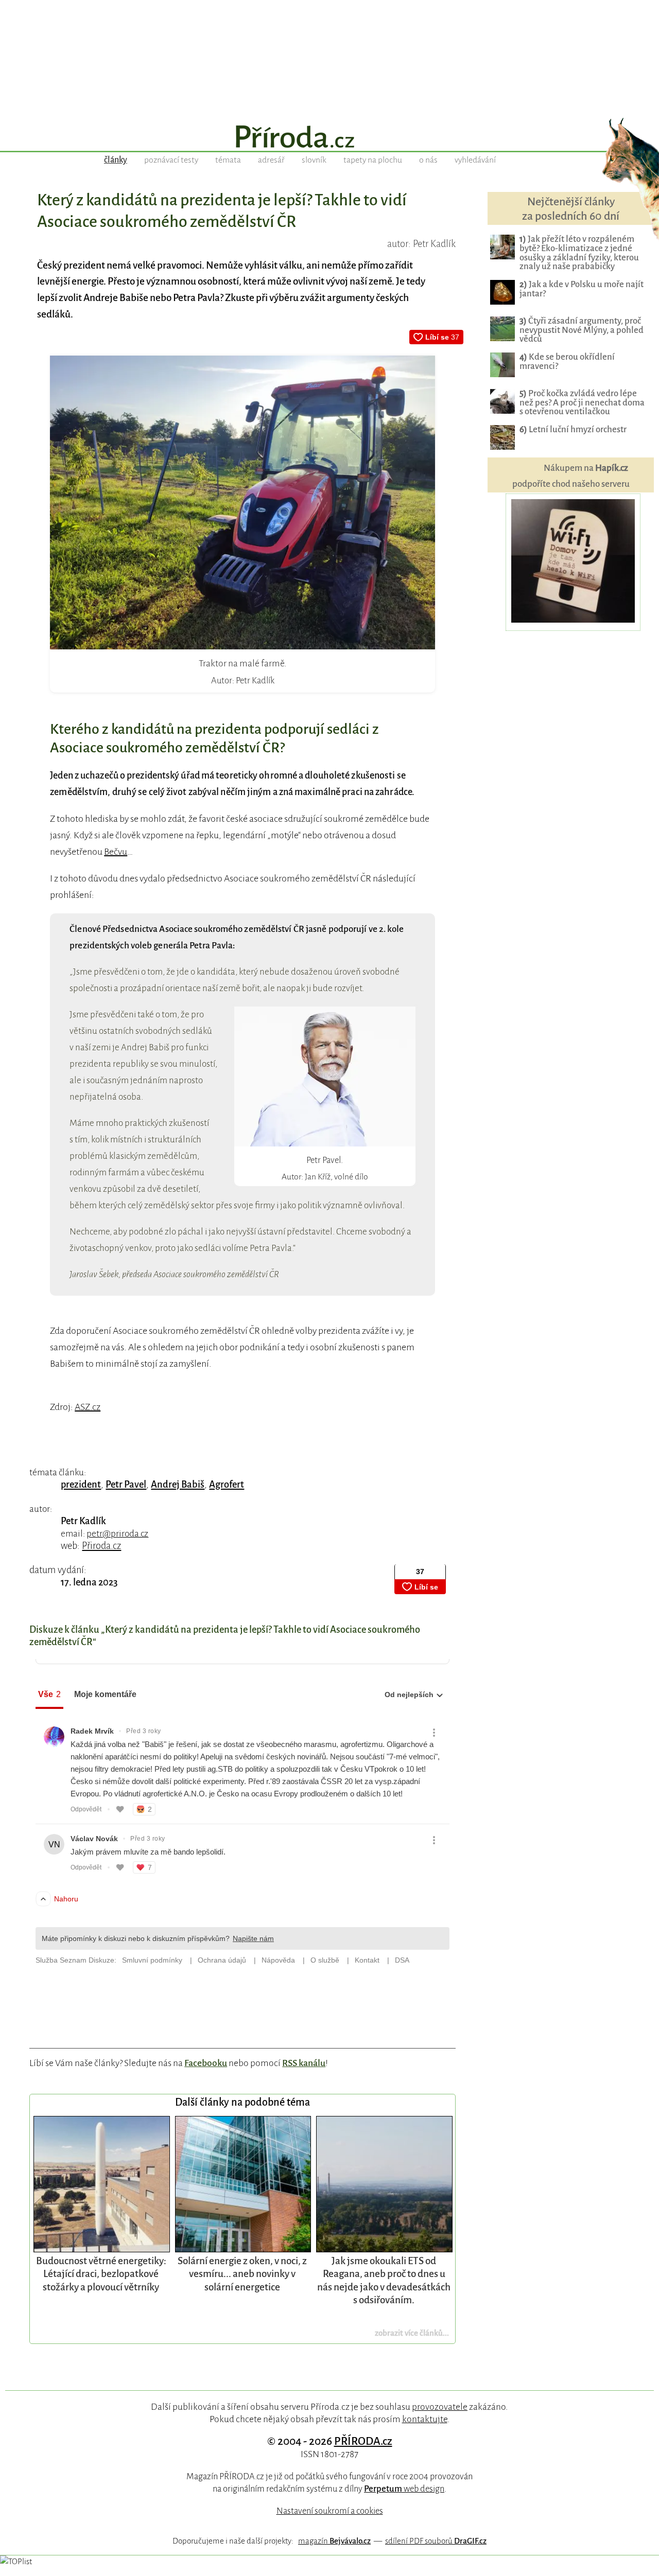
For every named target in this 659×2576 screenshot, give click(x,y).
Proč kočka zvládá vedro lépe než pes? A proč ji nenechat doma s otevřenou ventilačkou (582, 403)
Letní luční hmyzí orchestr (573, 429)
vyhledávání (475, 160)
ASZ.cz (88, 1407)
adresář (271, 160)
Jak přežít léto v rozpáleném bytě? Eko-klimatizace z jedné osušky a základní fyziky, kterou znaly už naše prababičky (579, 253)
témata (228, 160)
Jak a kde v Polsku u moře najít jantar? (582, 289)
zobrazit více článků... (412, 2333)
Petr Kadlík (83, 1521)
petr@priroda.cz (117, 1534)
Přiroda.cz (101, 1546)
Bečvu (116, 852)
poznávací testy (171, 160)
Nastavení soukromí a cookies (330, 2511)
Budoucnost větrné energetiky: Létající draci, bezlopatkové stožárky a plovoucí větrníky (101, 2274)
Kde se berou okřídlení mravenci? (567, 361)
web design (404, 2489)
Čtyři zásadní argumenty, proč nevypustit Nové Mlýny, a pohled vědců (582, 330)
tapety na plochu (373, 160)
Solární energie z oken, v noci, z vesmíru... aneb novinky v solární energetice (242, 2274)
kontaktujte (425, 2419)
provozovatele (440, 2407)
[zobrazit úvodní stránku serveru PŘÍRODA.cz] (329, 138)
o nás (428, 160)
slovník (314, 160)
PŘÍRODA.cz (363, 2441)
